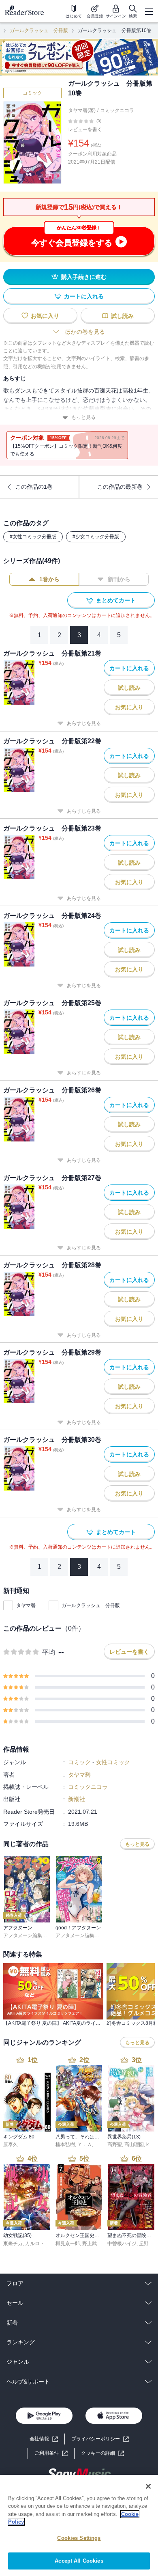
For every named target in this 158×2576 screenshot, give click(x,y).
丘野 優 (147, 2244)
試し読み (122, 316)
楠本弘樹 (65, 2145)
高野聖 (115, 2145)
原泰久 (11, 2145)
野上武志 (92, 2244)
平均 (49, 1652)
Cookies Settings (79, 2538)
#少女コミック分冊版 (96, 537)
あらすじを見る (84, 723)
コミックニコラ (117, 110)
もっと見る (83, 417)
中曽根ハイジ (122, 2244)
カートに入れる (84, 296)
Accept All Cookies (79, 2561)
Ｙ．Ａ (85, 2145)
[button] (102, 2453)
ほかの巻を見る (85, 332)
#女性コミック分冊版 (33, 537)
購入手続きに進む (84, 277)
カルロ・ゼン (40, 2244)
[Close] (148, 2486)
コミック (32, 93)
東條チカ (13, 2244)
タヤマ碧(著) (82, 110)
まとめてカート (116, 600)
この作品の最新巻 (120, 487)
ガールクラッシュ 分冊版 (39, 30)
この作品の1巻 (34, 487)
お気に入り (45, 316)
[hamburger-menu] (149, 11)
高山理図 (134, 2145)
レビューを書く (85, 129)
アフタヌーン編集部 (25, 1935)
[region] (79, 2525)
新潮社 (77, 1799)
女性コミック (113, 1762)
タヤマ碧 (26, 1605)
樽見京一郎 (68, 2244)
